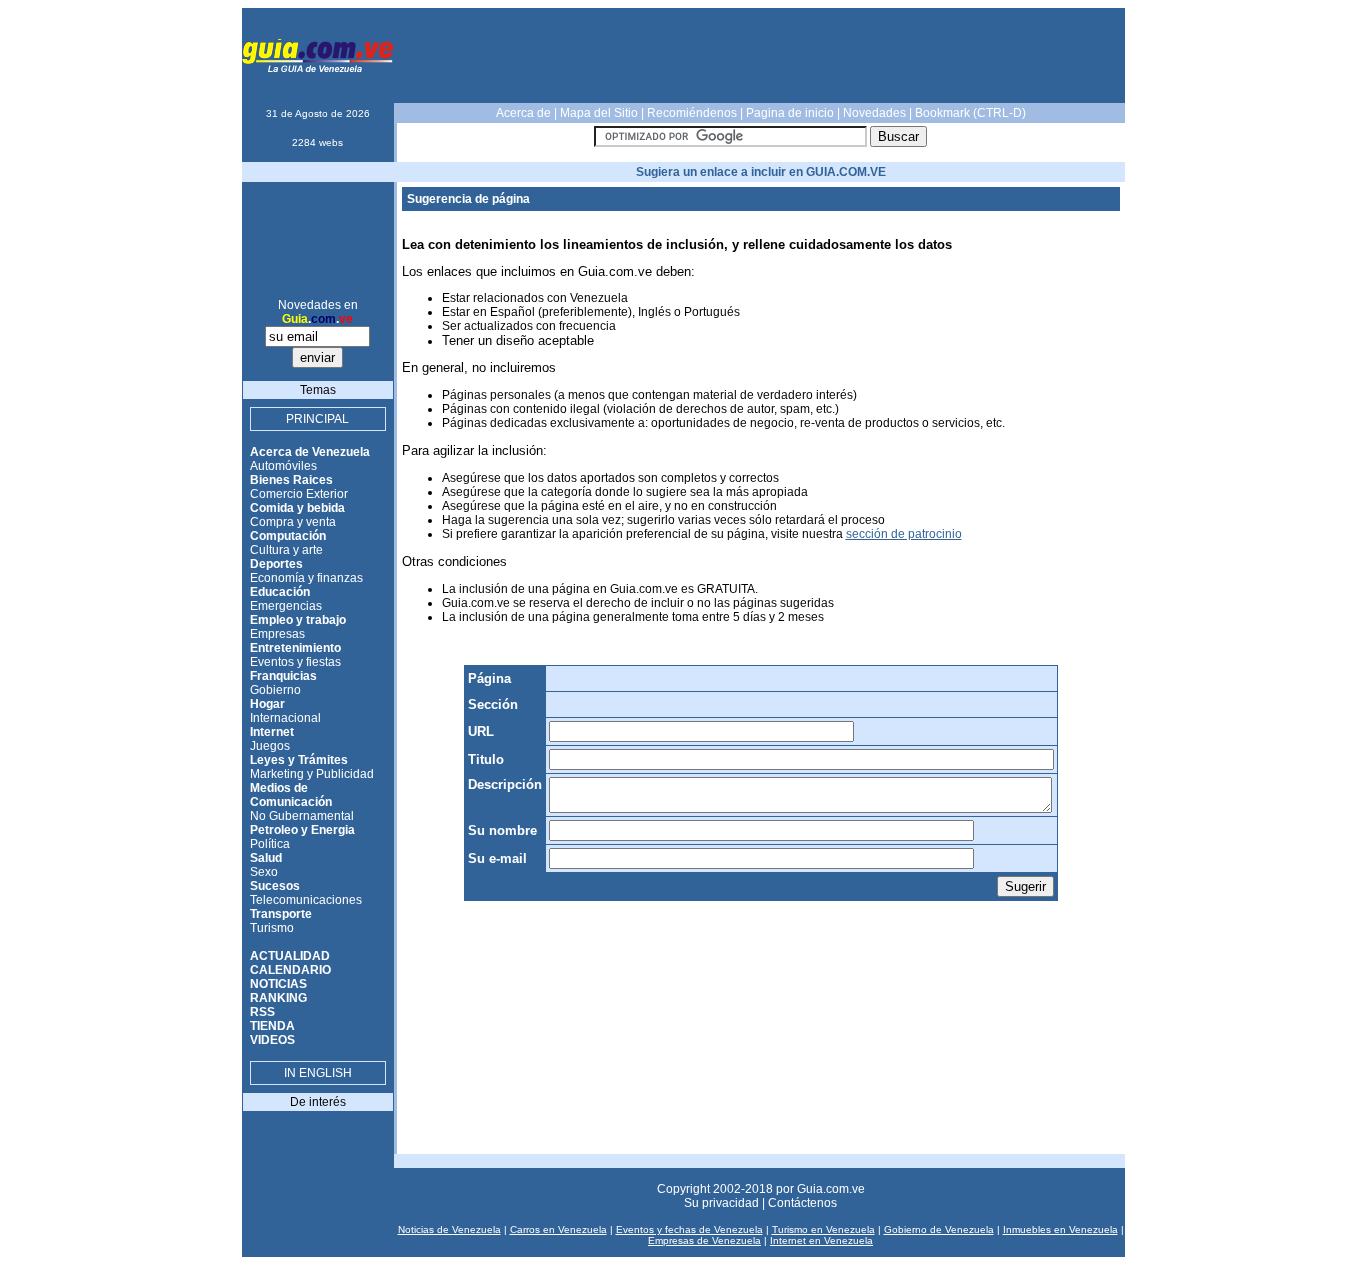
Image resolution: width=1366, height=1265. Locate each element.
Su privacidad (721, 1203)
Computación (288, 536)
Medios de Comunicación (291, 795)
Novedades (874, 113)
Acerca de (523, 113)
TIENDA (272, 1026)
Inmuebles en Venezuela (1060, 1229)
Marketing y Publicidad (312, 774)
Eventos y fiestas (295, 662)
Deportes (276, 564)
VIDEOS (272, 1040)
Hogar (267, 704)
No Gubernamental (302, 816)
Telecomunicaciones (306, 900)
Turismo (272, 928)
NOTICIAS (278, 984)
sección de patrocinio (904, 534)
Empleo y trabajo (298, 620)
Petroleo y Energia (302, 830)
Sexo (264, 872)
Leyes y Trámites (299, 760)
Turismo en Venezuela (823, 1229)
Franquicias (283, 676)
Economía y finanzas (306, 578)
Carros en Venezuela (558, 1229)
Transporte (281, 914)
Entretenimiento (295, 648)
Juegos (270, 746)
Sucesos (275, 886)
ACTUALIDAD (290, 956)
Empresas (277, 634)
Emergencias (286, 606)
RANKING (278, 998)
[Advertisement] (761, 56)
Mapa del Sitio (599, 113)
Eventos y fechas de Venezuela (689, 1229)
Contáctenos (802, 1203)
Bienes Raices (291, 480)
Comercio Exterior (299, 494)
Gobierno (275, 690)
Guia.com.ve (831, 1189)
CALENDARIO (290, 970)
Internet (272, 732)
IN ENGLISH (318, 1073)
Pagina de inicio (790, 113)
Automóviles (283, 466)
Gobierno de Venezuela (939, 1229)
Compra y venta (293, 522)
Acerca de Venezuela (310, 452)
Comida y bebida (297, 508)
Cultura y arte (286, 550)
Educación (280, 592)
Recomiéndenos (692, 113)
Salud (266, 858)
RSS (262, 1012)
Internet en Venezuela (821, 1240)
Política (270, 844)
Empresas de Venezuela (704, 1240)
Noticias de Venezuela (449, 1229)
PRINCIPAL (317, 419)
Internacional (285, 718)
